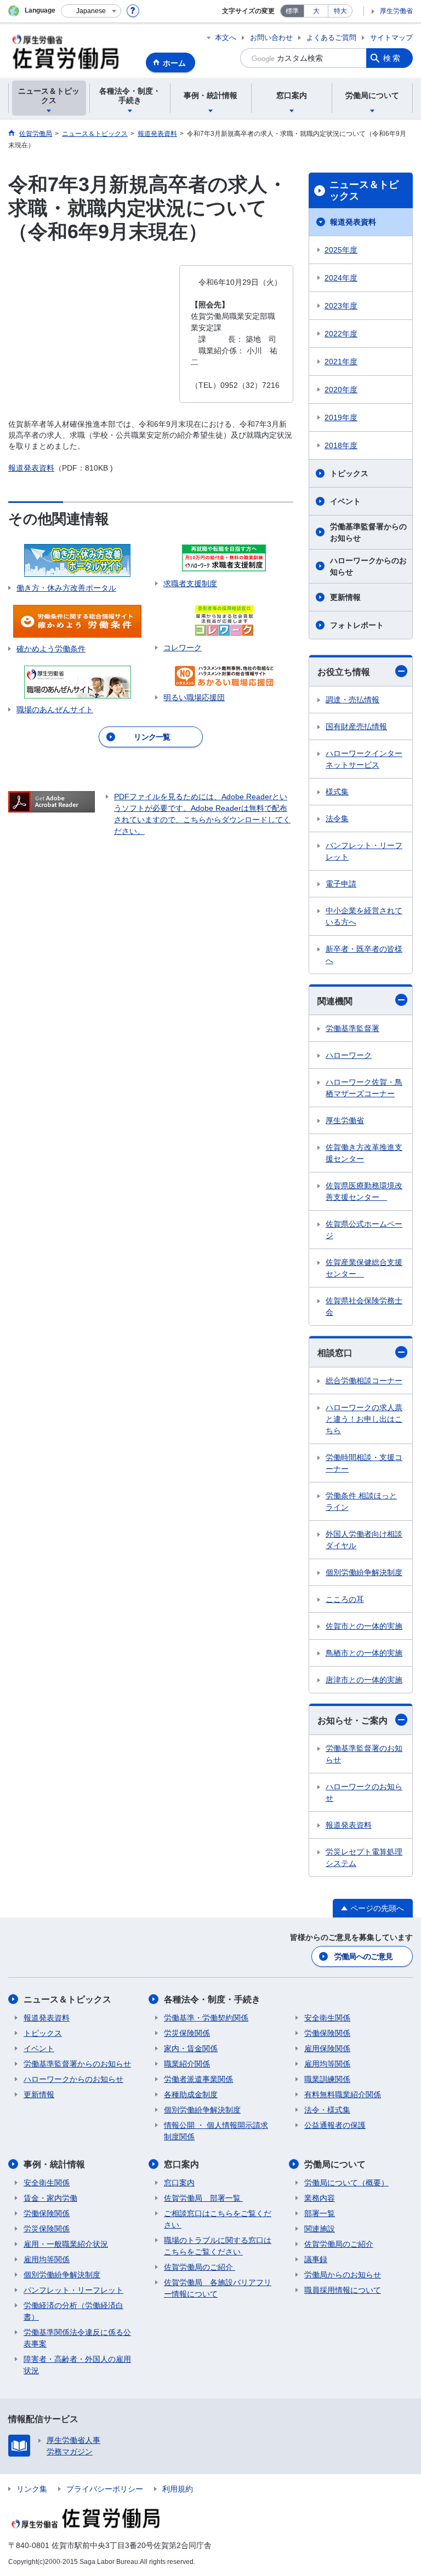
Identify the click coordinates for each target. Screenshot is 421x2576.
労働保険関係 (327, 2033)
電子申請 (341, 884)
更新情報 (345, 597)
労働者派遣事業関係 (198, 2079)
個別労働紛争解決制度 (364, 1572)
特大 (340, 11)
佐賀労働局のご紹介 (200, 2267)
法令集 (337, 818)
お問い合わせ (271, 38)
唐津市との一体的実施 (364, 1680)
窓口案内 (181, 2164)
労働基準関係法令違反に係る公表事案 (77, 2338)
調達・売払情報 (352, 700)
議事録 (316, 2259)
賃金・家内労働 (50, 2198)
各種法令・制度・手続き (212, 1999)
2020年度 (341, 390)
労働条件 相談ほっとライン (361, 1501)
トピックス (349, 473)
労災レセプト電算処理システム (364, 1857)
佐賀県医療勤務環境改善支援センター (364, 1191)
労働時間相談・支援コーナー (364, 1463)
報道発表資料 (31, 468)
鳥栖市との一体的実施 (364, 1653)
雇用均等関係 (327, 2064)
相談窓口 (335, 1353)
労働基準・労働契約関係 (206, 2018)
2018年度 (341, 445)
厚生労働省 (396, 11)
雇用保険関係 (327, 2048)
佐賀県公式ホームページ (364, 1230)
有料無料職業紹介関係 (343, 2094)
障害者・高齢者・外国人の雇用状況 (77, 2365)
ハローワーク (349, 1055)
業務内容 (320, 2198)
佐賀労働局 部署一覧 (203, 2198)
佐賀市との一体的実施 (364, 1626)
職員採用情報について (343, 2290)
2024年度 (341, 278)
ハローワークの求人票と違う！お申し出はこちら (364, 1419)
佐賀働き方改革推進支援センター (364, 1153)
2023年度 (341, 306)
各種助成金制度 (191, 2094)
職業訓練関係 (327, 2079)
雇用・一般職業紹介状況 (66, 2244)
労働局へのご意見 (363, 1956)
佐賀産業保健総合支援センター (364, 1268)
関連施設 (320, 2229)
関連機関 (335, 1001)
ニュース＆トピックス (364, 191)
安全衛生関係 (327, 2018)
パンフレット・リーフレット (364, 851)
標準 (292, 11)
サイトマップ (391, 38)
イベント (345, 501)
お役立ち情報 (344, 672)
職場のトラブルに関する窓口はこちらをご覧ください (218, 2246)
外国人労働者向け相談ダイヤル (364, 1540)
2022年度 (341, 334)
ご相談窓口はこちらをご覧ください (218, 2219)
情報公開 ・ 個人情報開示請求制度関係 (216, 2131)
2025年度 (341, 250)
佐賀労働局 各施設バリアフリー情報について (218, 2288)
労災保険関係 (187, 2033)
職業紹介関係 (187, 2064)
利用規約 (178, 2489)
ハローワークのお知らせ (364, 1792)
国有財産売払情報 (356, 726)
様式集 (337, 792)
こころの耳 (345, 1599)
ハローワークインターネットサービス (364, 759)
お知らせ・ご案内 (352, 1721)
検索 (392, 58)
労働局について (335, 2164)
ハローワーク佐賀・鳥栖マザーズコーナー (364, 1088)
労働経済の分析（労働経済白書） (73, 2311)
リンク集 (32, 2489)
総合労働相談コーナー (364, 1381)
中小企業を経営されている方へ (364, 916)
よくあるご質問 (331, 38)
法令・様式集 (327, 2110)
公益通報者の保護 (335, 2125)
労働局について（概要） (346, 2183)
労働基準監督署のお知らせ (364, 1754)
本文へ (226, 38)
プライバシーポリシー (105, 2489)
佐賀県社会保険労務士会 (364, 1306)
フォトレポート (357, 625)
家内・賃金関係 (191, 2048)
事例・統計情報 (54, 2164)
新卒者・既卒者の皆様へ (364, 955)
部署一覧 (320, 2213)
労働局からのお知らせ (343, 2275)
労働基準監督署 (352, 1028)
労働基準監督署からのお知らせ (368, 532)
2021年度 (341, 362)
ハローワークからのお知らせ (368, 566)
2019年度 (341, 417)
